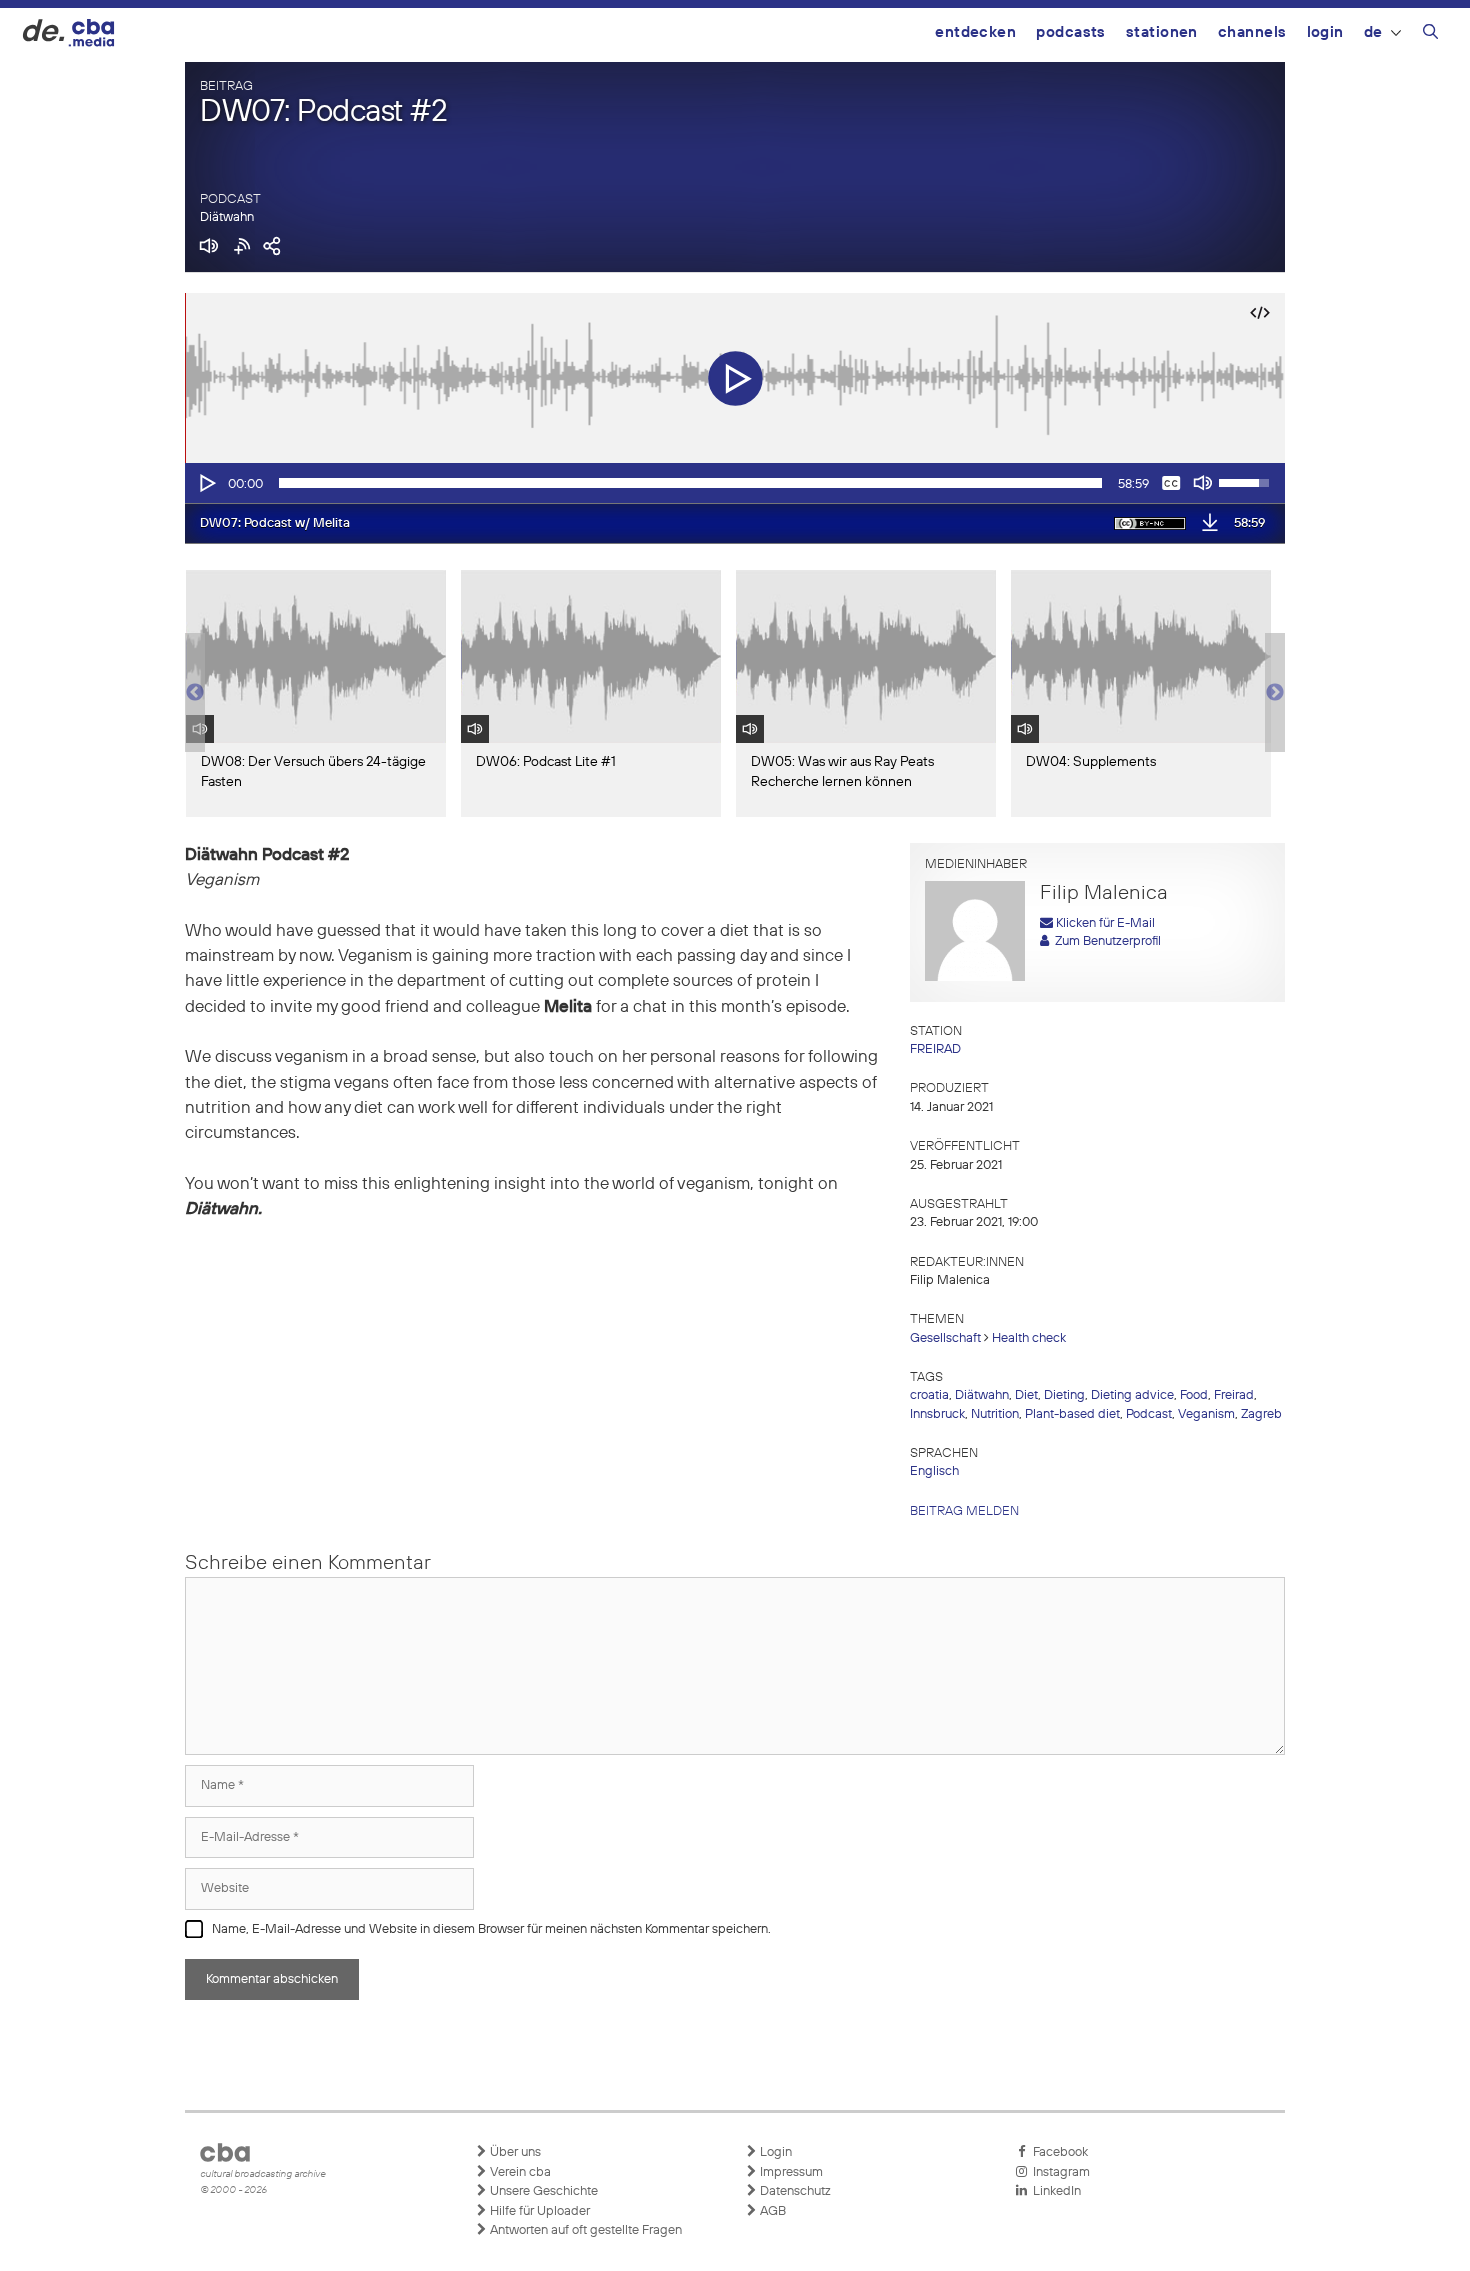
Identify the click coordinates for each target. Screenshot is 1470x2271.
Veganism (1206, 1414)
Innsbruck (937, 1414)
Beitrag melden (964, 1511)
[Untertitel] (1171, 483)
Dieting (1064, 1395)
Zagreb (1261, 1414)
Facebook (1057, 2152)
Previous (195, 693)
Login (1325, 32)
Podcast (1149, 1414)
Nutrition (995, 1414)
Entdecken (975, 32)
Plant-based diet (1072, 1414)
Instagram (1058, 2172)
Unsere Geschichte (542, 2191)
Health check (1029, 1338)
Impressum (790, 2172)
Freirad (1234, 1395)
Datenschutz (794, 2191)
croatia (929, 1395)
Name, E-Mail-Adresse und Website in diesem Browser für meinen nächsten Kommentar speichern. (491, 1929)
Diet (1026, 1395)
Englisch (934, 1471)
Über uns (514, 2152)
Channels (1252, 32)
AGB (771, 2211)
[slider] (690, 483)
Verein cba (519, 2172)
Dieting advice (1132, 1395)
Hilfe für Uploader (538, 2211)
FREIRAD (935, 1049)
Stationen (1162, 32)
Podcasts (1071, 32)
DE (1373, 32)
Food (1194, 1395)
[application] (735, 483)
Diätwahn (227, 217)
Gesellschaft (945, 1338)
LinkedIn (1054, 2191)
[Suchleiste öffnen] (1430, 35)
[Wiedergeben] (206, 483)
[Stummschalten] (1203, 483)
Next (1275, 693)
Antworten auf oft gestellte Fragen (584, 2230)
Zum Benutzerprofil (1105, 941)
